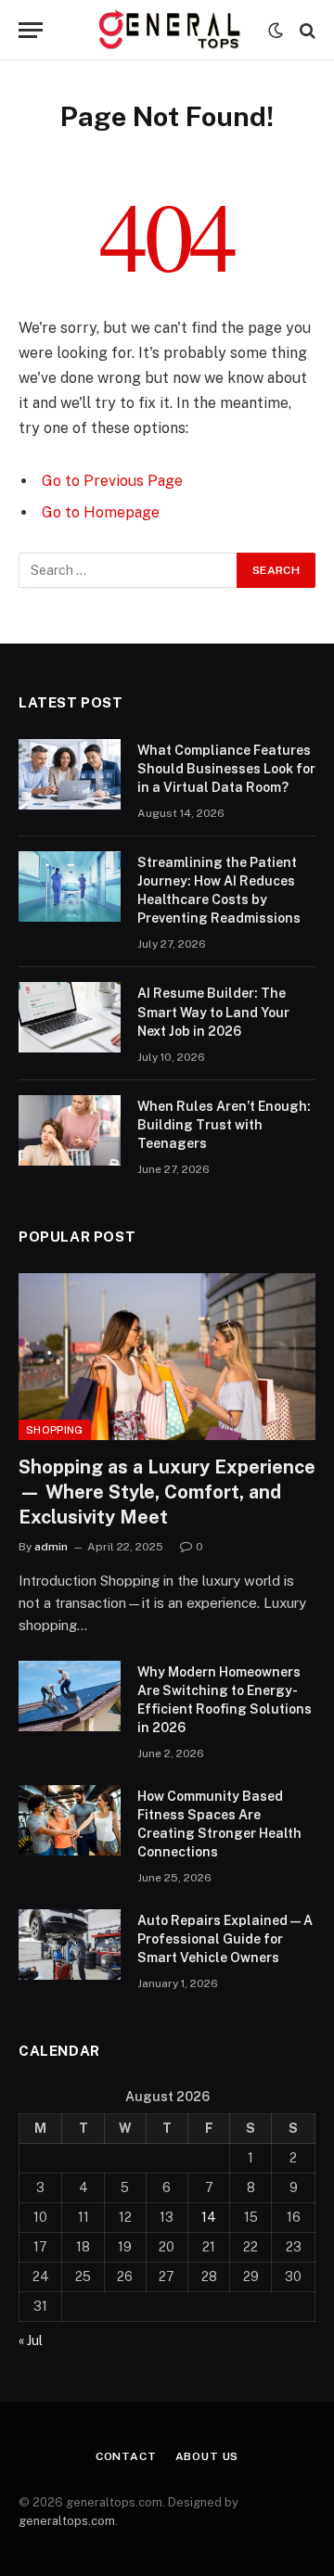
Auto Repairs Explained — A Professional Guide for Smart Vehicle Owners (225, 1939)
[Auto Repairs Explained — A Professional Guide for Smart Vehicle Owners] (70, 1945)
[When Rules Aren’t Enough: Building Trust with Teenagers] (70, 1130)
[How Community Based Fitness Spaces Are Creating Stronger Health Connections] (70, 1820)
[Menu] (31, 30)
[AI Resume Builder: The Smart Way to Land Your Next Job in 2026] (70, 1017)
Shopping (55, 1430)
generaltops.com (67, 2521)
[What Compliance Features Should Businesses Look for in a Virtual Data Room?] (70, 774)
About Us (207, 2456)
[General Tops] (167, 30)
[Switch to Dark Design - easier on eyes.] (276, 31)
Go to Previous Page (112, 481)
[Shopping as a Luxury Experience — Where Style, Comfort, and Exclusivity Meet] (167, 1357)
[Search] (306, 30)
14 (209, 2217)
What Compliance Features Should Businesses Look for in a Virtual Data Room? (226, 769)
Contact (126, 2456)
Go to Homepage (101, 512)
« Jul (31, 2340)
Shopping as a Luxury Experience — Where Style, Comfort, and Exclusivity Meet (167, 1492)
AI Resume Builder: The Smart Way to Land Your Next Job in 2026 (213, 1012)
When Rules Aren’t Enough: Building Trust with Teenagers (224, 1125)
